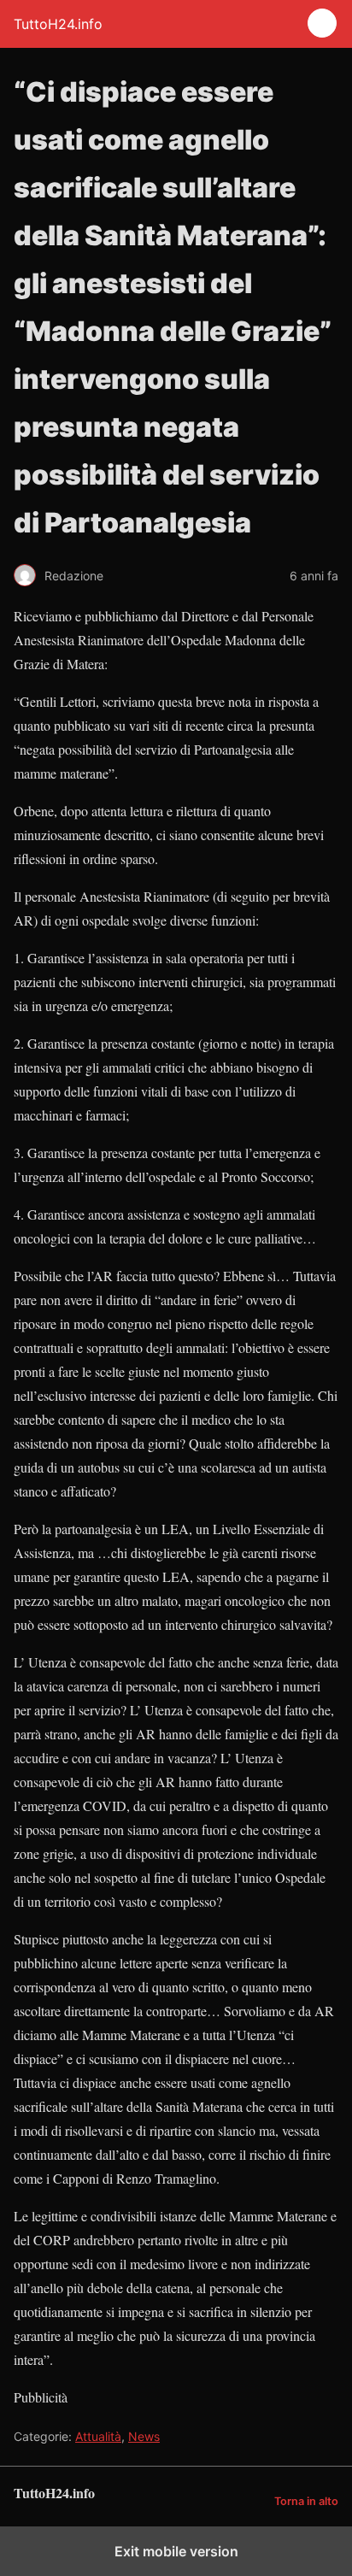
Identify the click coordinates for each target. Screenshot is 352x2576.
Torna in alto (306, 2501)
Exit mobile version (176, 2551)
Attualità (98, 2436)
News (144, 2436)
